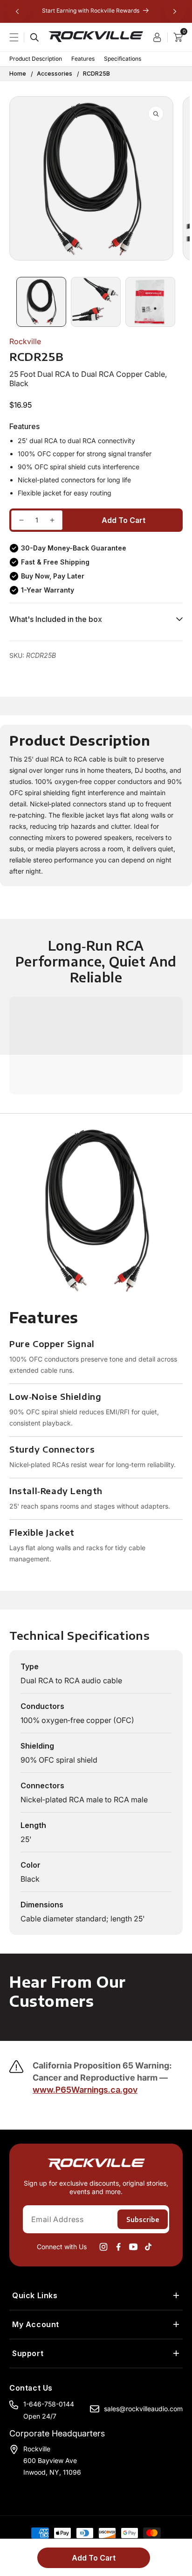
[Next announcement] (175, 11)
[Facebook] (118, 2247)
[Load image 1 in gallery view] (41, 302)
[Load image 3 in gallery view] (150, 302)
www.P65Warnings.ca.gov (85, 2090)
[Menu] (20, 37)
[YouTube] (133, 2247)
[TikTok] (148, 2247)
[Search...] (34, 37)
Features (83, 59)
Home (18, 74)
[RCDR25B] (21, 520)
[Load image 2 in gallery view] (96, 302)
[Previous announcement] (17, 11)
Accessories (55, 74)
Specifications (123, 59)
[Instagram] (103, 2247)
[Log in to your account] (160, 37)
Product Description (36, 59)
